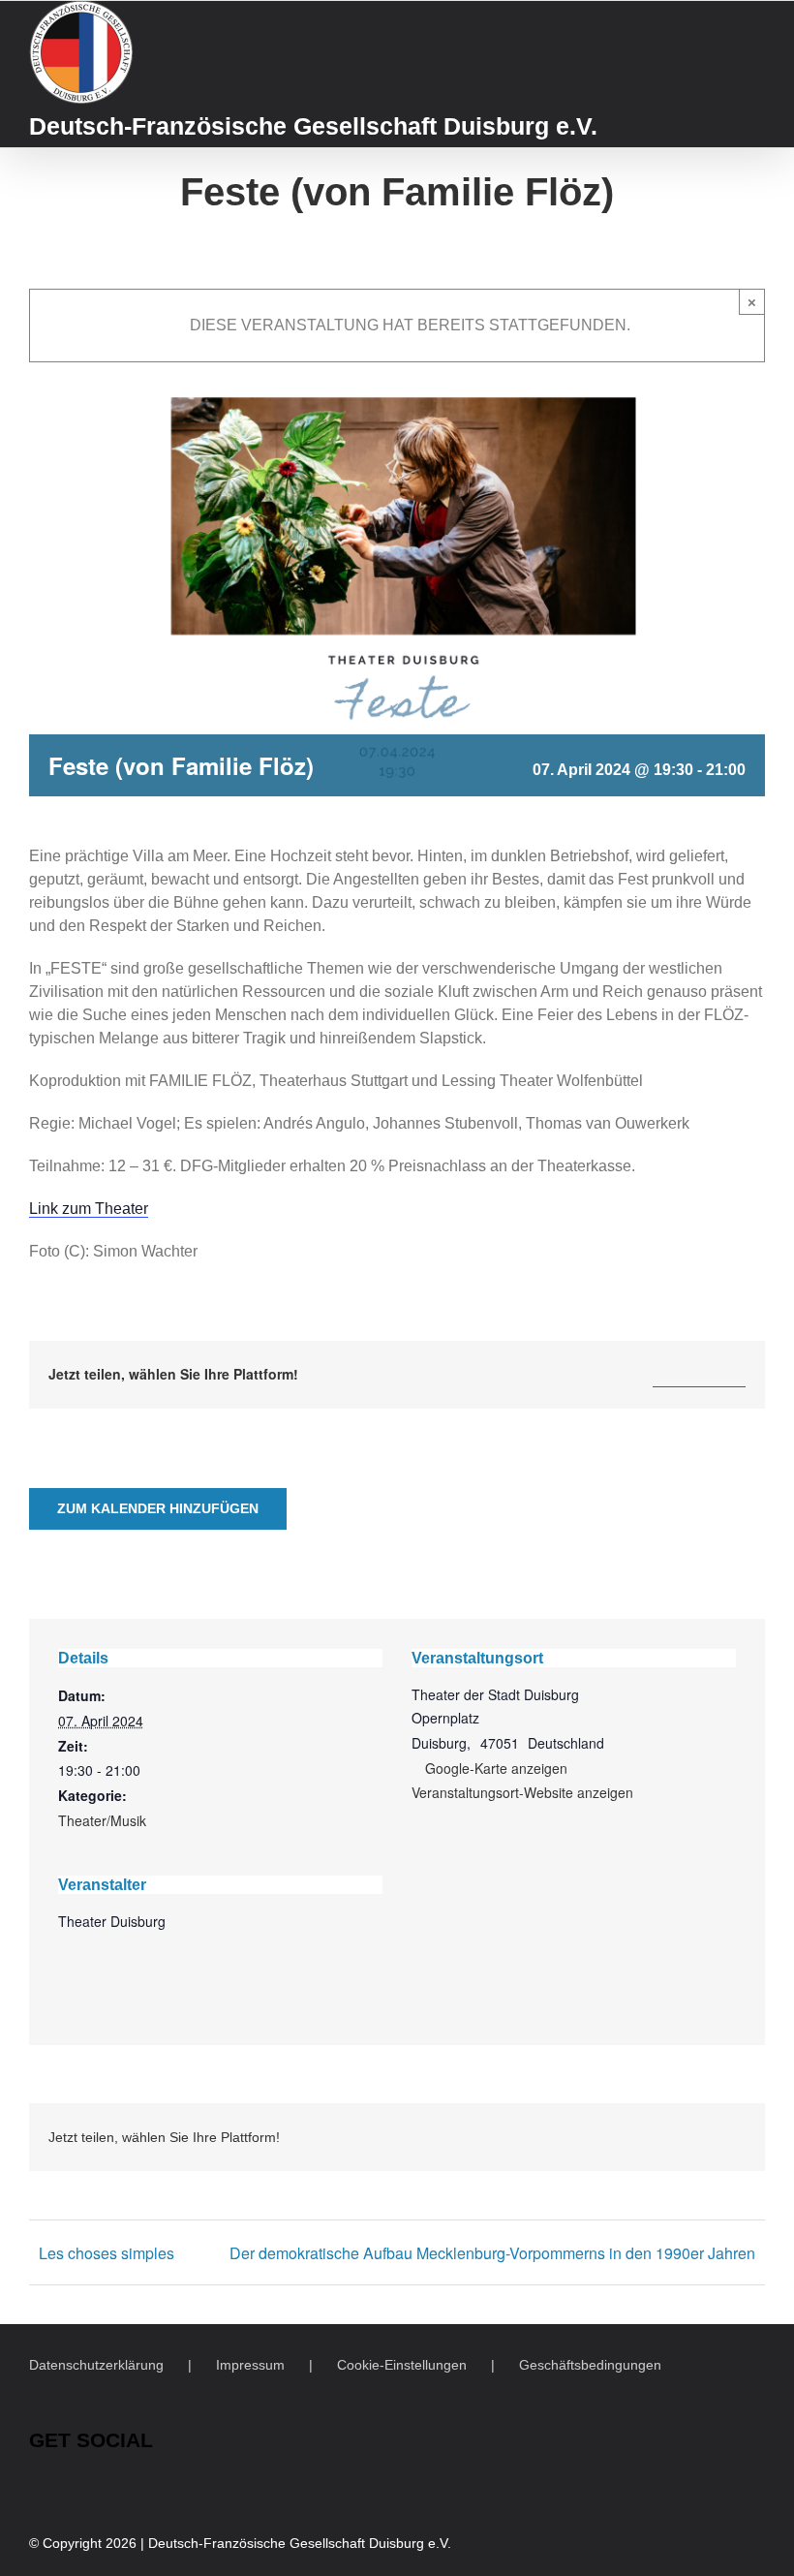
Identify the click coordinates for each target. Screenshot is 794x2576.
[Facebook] (668, 1374)
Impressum (250, 2365)
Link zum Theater (89, 1209)
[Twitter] (699, 1374)
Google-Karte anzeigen (496, 1768)
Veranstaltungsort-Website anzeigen (522, 1792)
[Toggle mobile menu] (757, 23)
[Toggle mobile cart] (722, 23)
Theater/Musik (102, 1820)
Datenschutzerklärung (96, 2365)
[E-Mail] (730, 1374)
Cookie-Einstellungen (402, 2365)
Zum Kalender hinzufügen (158, 1508)
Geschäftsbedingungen (590, 2365)
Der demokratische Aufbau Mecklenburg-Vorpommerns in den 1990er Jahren (492, 2253)
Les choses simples (107, 2253)
